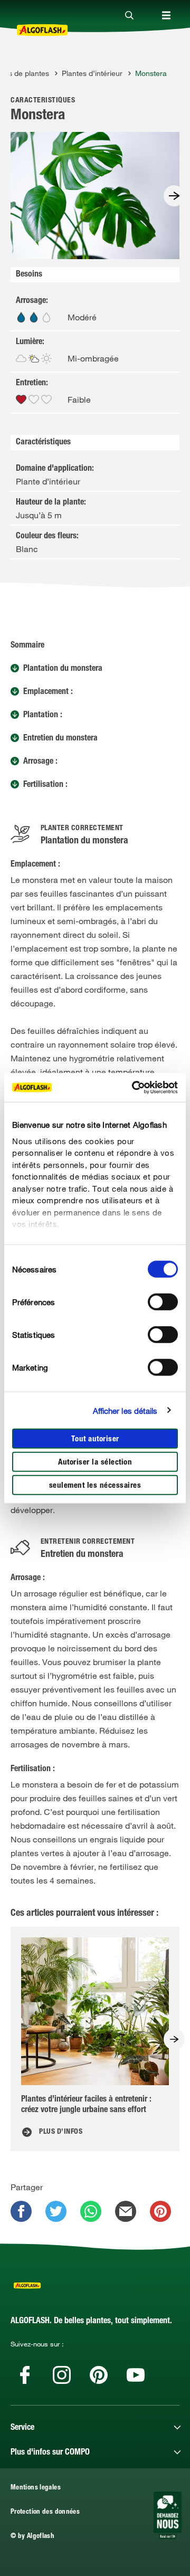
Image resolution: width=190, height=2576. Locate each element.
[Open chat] (168, 2515)
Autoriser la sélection (95, 1463)
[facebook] (21, 2211)
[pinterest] (160, 2211)
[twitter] (56, 2211)
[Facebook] (25, 2375)
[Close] (129, 16)
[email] (126, 2211)
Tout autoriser (95, 1439)
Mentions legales (36, 2488)
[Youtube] (136, 2375)
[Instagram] (62, 2375)
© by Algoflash (32, 2537)
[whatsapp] (91, 2211)
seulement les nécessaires (95, 1486)
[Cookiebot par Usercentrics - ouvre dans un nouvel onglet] (134, 1087)
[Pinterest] (99, 2375)
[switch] (163, 1302)
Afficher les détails (125, 1410)
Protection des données (45, 2512)
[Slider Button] (174, 196)
